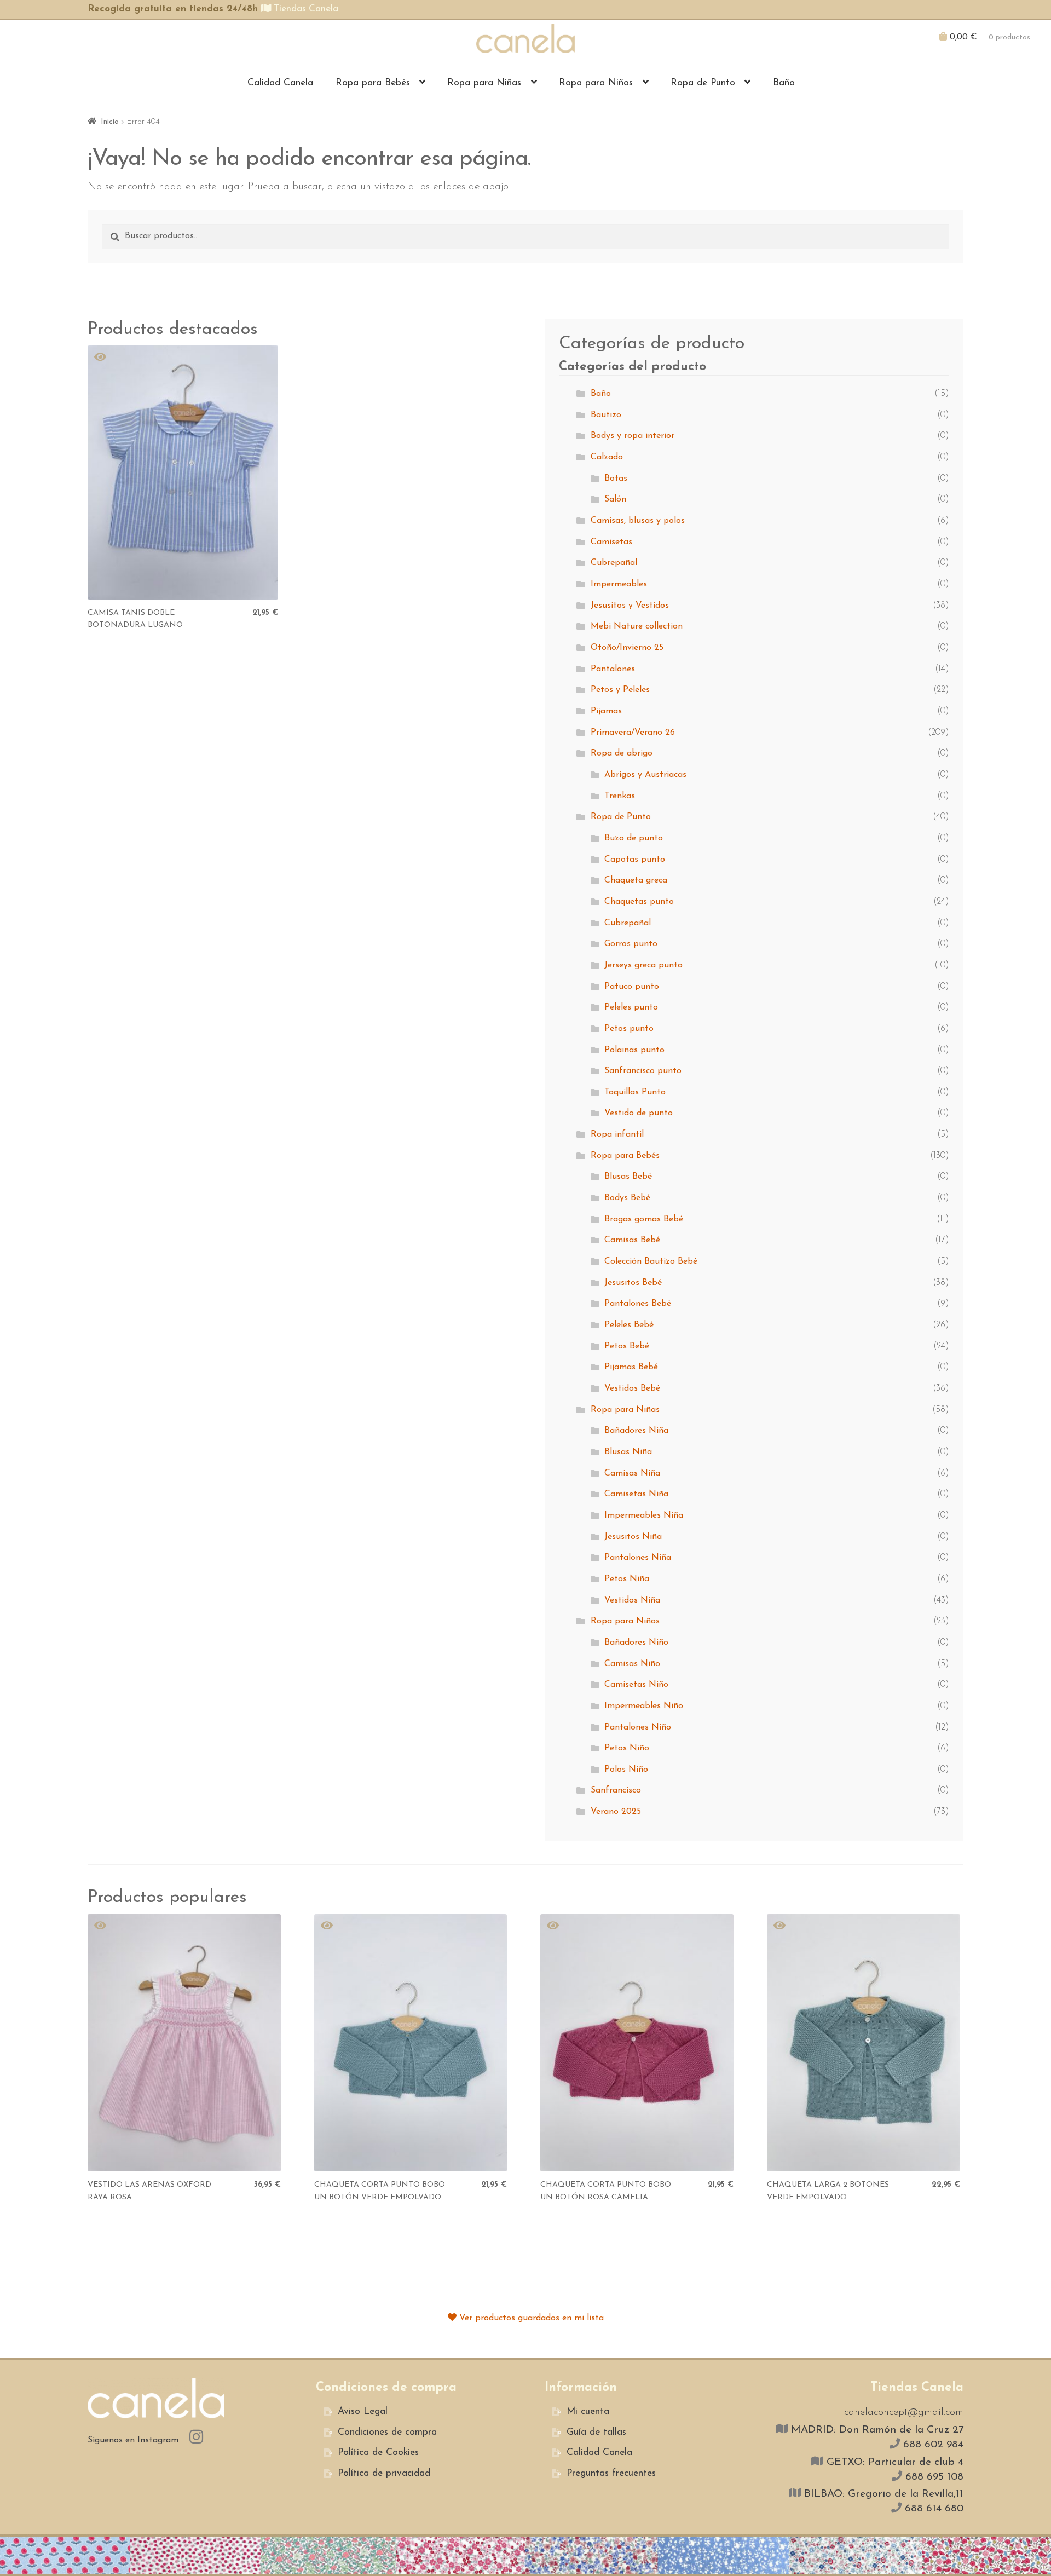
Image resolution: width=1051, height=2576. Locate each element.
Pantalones (613, 669)
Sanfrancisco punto (643, 1071)
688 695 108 (933, 2477)
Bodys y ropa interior (633, 436)
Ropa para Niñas (484, 83)
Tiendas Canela (305, 9)
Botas (616, 479)
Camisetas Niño (636, 1685)
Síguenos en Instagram (134, 2440)
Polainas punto (634, 1050)
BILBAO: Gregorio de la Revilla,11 (882, 2494)
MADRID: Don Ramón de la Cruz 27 (876, 2430)
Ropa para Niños (596, 83)
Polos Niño (626, 1770)
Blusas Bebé (628, 1177)
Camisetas (611, 542)
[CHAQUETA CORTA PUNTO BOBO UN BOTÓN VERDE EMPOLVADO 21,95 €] (411, 2043)
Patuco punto (632, 987)
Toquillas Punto (635, 1092)
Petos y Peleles (620, 690)
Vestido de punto (639, 1113)
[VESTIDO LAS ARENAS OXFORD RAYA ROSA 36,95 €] (184, 2043)
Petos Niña (627, 1579)
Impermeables (619, 584)
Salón (615, 499)
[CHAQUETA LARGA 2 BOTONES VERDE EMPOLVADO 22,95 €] (864, 2043)
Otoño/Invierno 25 (627, 648)
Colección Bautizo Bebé (651, 1261)
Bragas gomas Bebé (644, 1219)
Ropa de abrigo (622, 753)
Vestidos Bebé (632, 1388)
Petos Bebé (627, 1346)
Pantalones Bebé (638, 1304)
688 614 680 (932, 2509)
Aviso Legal (363, 2411)
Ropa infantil (617, 1134)
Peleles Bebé (629, 1325)
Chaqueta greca (636, 880)
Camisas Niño (632, 1664)
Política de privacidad (384, 2473)
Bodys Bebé (627, 1198)
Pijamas (606, 711)
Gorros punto (631, 944)
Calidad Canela (280, 83)
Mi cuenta (588, 2411)
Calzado (607, 457)
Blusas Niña (628, 1452)
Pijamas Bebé (631, 1367)
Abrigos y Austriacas (645, 775)
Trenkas (620, 796)
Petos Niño (627, 1748)
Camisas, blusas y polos (638, 521)
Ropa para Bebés (373, 83)
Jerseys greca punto (643, 965)
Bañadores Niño (636, 1643)
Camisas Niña (632, 1473)
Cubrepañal (614, 563)
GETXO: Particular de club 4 (893, 2462)
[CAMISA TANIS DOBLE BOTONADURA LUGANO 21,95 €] (183, 472)
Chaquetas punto (639, 902)
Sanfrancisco (616, 1790)
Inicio (110, 122)
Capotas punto (635, 860)
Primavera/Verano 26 (633, 733)
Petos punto (629, 1029)
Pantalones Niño (638, 1727)
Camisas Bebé (632, 1240)
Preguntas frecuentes (611, 2473)
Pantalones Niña (638, 1558)
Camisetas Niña (636, 1494)
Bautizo (606, 415)
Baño (784, 83)
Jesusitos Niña (633, 1537)
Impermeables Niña (644, 1515)
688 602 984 (932, 2445)
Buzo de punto (634, 838)
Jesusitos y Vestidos (630, 606)
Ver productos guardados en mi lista (530, 2318)
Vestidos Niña (632, 1600)
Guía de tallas (596, 2432)
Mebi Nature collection (637, 626)
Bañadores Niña (636, 1431)
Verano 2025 (616, 1812)
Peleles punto (631, 1007)
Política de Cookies (378, 2453)
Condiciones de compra (387, 2432)
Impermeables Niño (644, 1706)
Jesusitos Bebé (633, 1283)
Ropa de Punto (703, 83)
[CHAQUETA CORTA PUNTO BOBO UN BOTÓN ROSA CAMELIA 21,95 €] (637, 2043)
